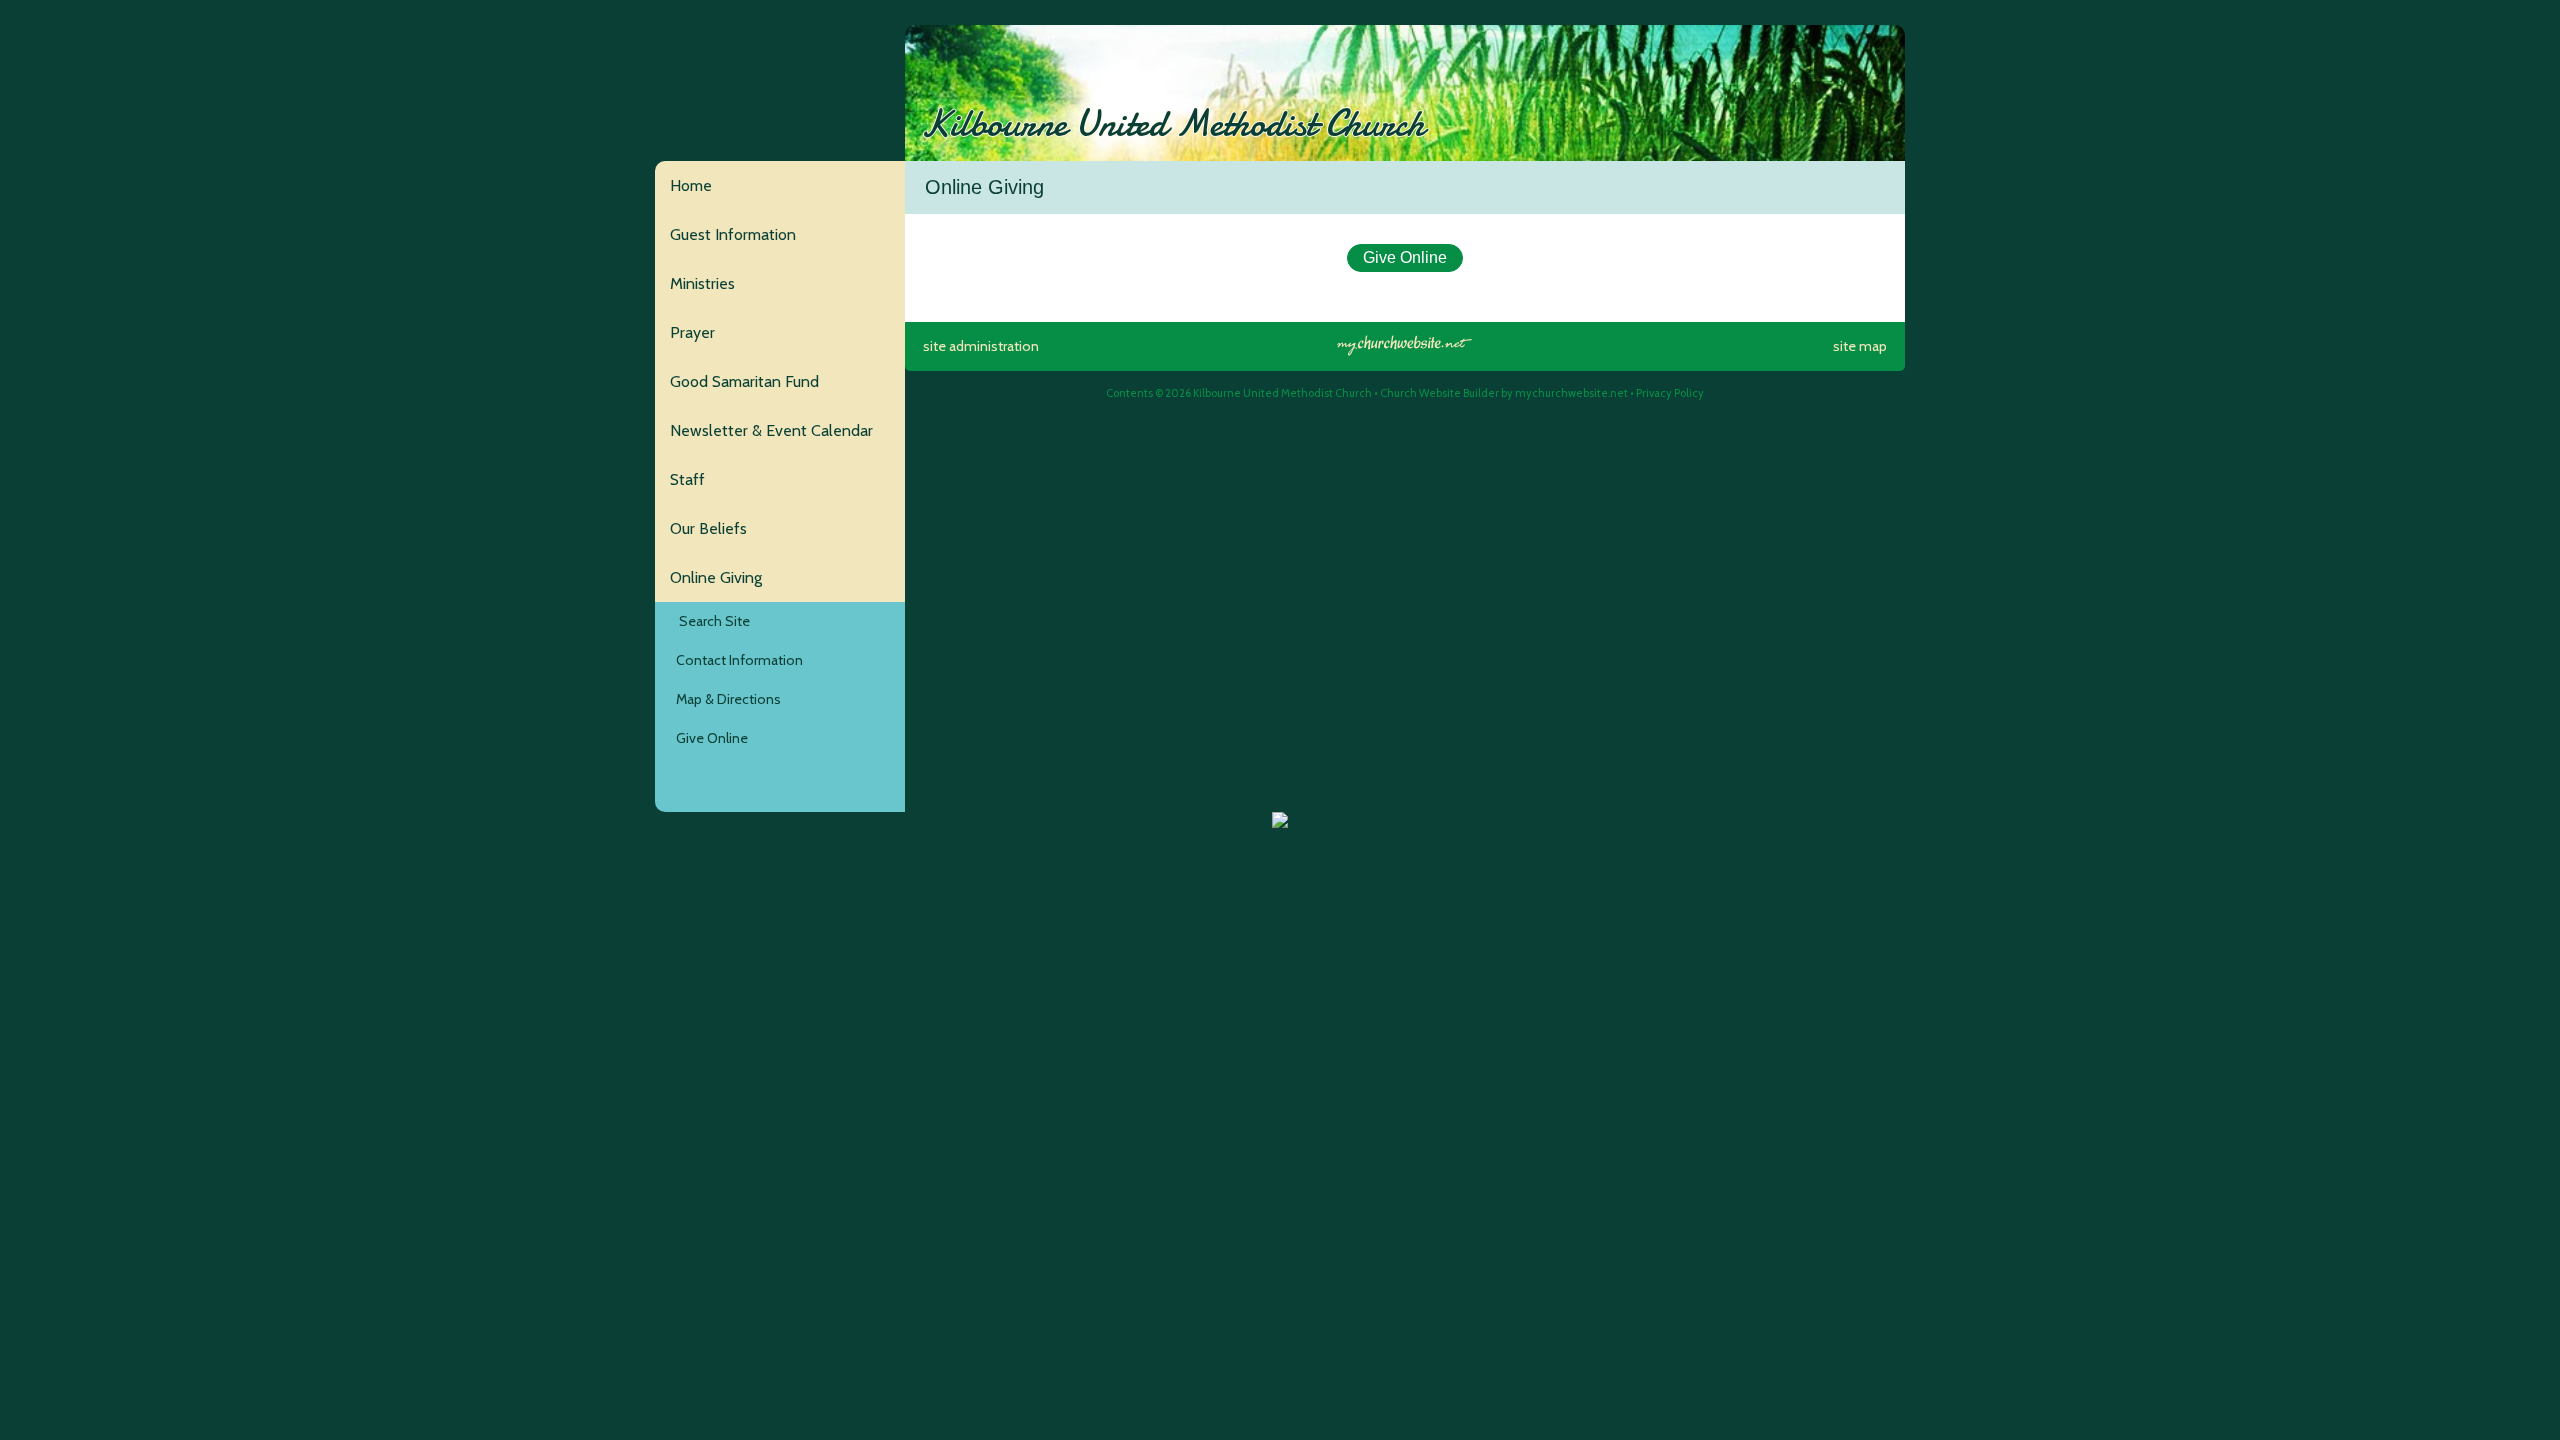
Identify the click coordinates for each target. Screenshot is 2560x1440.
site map (1860, 346)
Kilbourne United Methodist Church (1172, 124)
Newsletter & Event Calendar (771, 430)
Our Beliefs (708, 528)
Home (691, 185)
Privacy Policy (1670, 393)
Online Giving (716, 577)
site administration (981, 346)
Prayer (692, 332)
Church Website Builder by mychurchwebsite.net (1504, 393)
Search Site (710, 621)
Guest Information (733, 234)
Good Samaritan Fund (744, 381)
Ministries (702, 283)
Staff (687, 479)
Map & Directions (725, 699)
